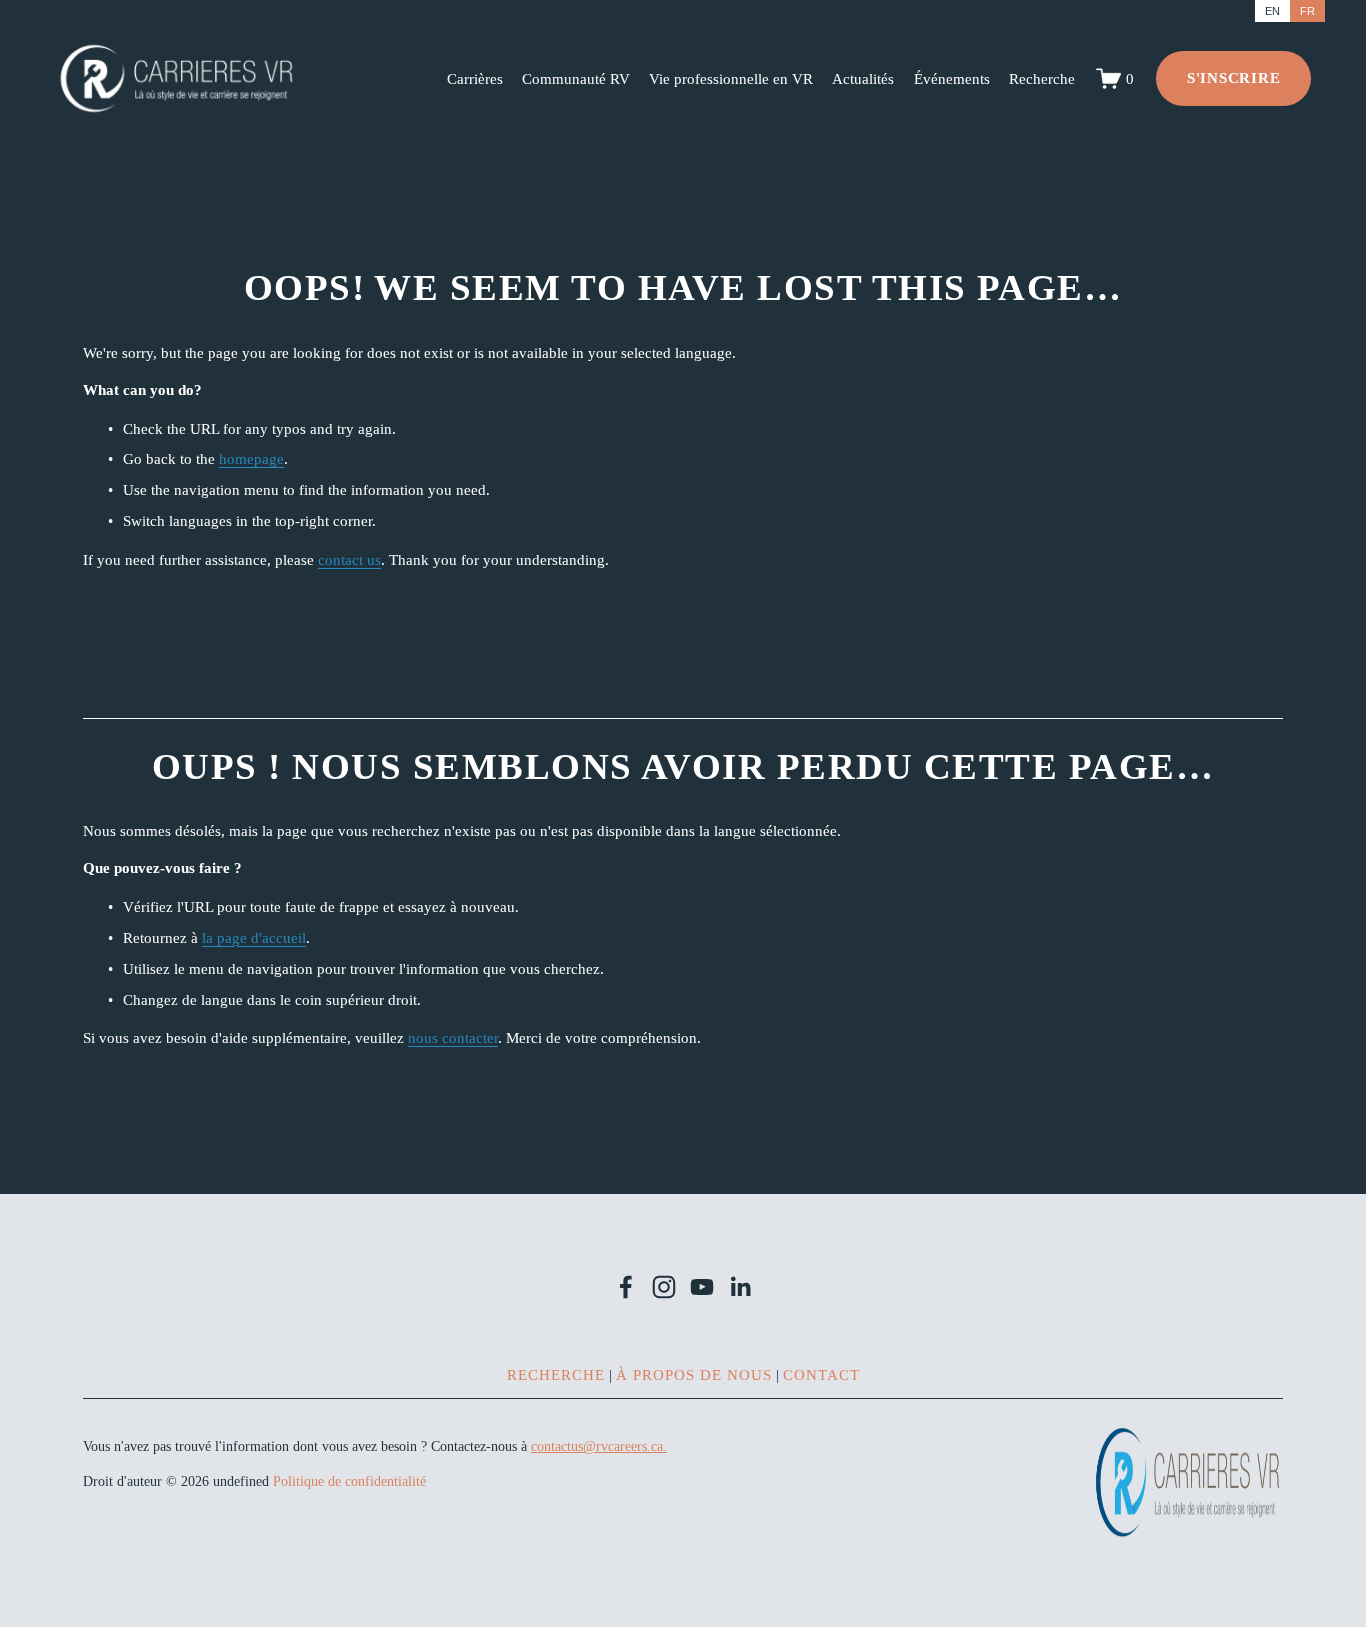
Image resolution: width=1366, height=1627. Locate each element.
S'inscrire (1234, 77)
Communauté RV (576, 78)
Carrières (475, 78)
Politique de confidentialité (349, 1481)
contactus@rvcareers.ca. (599, 1446)
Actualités (863, 78)
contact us (349, 559)
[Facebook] (626, 1287)
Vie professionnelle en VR (731, 78)
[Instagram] (664, 1287)
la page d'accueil (254, 937)
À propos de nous (694, 1374)
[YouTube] (702, 1287)
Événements (952, 78)
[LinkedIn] (740, 1287)
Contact (821, 1374)
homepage (251, 458)
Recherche (1042, 78)
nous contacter (453, 1037)
